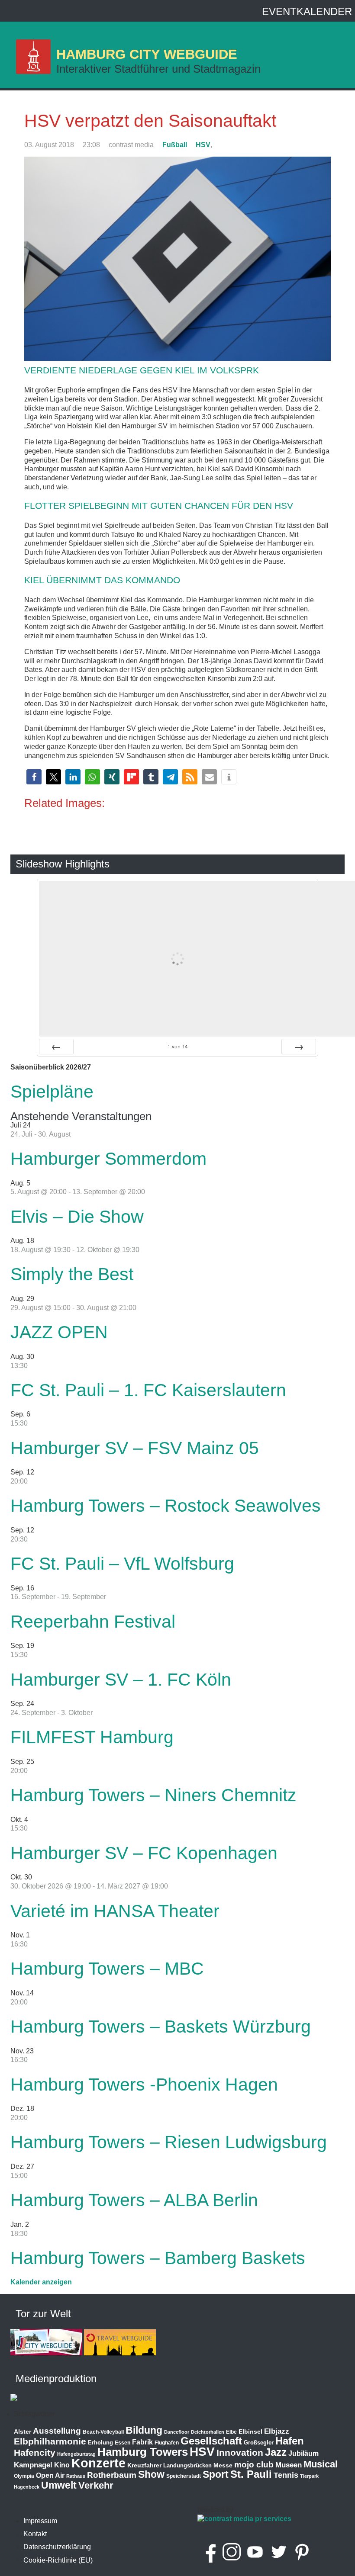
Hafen (290, 2441)
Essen (123, 2443)
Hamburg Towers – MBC (107, 1969)
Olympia (24, 2476)
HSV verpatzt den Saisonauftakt (150, 121)
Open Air (50, 2475)
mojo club (254, 2465)
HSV (203, 145)
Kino (62, 2465)
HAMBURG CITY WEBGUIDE (147, 54)
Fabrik (142, 2442)
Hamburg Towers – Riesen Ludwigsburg (169, 2142)
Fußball (175, 145)
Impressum (40, 2521)
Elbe (231, 2432)
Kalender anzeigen (41, 2282)
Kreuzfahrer (144, 2465)
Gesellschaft (211, 2441)
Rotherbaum (112, 2475)
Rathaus (76, 2476)
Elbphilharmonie (50, 2441)
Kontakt (35, 2534)
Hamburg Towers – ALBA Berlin (134, 2200)
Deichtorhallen (208, 2432)
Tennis (286, 2475)
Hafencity (35, 2452)
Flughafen (167, 2443)
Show (151, 2474)
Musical (321, 2464)
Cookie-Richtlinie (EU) (58, 2560)
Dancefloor (177, 2432)
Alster (23, 2432)
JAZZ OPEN (59, 1332)
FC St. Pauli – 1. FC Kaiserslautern (148, 1390)
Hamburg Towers (143, 2452)
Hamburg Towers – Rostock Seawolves (166, 1506)
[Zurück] (56, 1047)
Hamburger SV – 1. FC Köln (121, 1680)
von (177, 1046)
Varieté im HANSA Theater (115, 1911)
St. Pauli (251, 2474)
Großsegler (259, 2443)
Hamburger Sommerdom (108, 1159)
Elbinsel (250, 2431)
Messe (223, 2465)
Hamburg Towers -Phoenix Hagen (144, 2085)
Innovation (240, 2453)
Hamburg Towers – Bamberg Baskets (158, 2258)
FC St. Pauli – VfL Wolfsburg (122, 1564)
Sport (216, 2474)
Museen (289, 2465)
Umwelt (59, 2485)
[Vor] (299, 1047)
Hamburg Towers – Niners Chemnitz (153, 1795)
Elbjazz (277, 2431)
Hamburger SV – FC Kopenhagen (144, 1853)
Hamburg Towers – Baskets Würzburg (161, 2027)
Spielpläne (52, 1092)
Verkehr (96, 2485)
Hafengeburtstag (76, 2454)
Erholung (100, 2443)
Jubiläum (303, 2453)
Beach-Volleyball (103, 2432)
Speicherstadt (184, 2476)
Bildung (144, 2430)
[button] (34, 777)
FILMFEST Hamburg (92, 1737)
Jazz (276, 2452)
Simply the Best (72, 1274)
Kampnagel (33, 2465)
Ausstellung (57, 2431)
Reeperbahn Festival (93, 1622)
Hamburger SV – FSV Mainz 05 (135, 1448)
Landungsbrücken (187, 2465)
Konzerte (98, 2463)
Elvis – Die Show (77, 1217)
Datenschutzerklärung (57, 2547)
